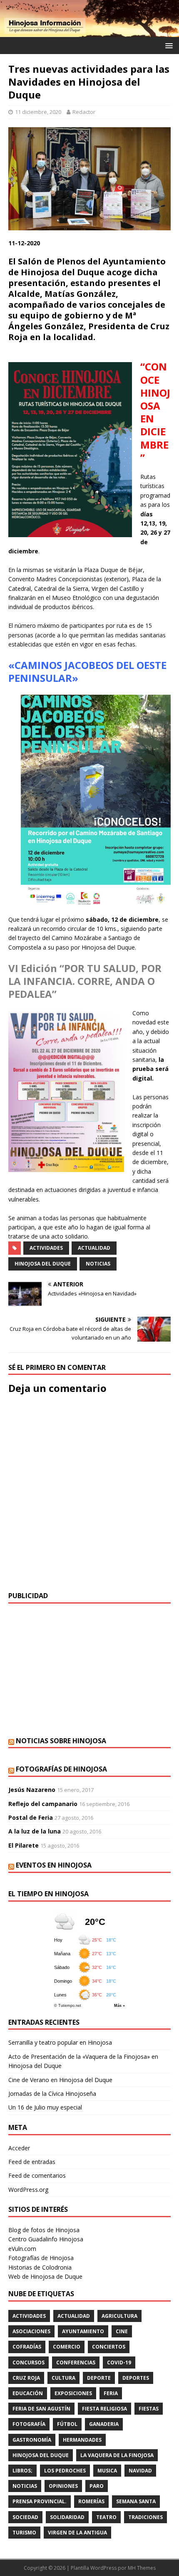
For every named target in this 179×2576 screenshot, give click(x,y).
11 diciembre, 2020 (38, 112)
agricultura (119, 2316)
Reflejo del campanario (43, 1804)
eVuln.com (22, 2249)
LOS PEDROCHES (65, 2471)
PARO (97, 2486)
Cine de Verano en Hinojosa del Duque (60, 2080)
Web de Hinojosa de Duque (45, 2276)
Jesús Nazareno (32, 1790)
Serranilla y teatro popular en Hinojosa (60, 2042)
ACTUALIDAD (94, 1248)
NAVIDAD (140, 2471)
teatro (106, 2517)
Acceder (19, 2148)
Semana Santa (136, 2501)
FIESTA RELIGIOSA (104, 2409)
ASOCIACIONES (31, 2331)
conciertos (109, 2347)
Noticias (98, 1264)
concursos (29, 2363)
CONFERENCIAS (76, 2363)
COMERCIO (67, 2347)
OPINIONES (63, 2486)
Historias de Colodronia (40, 2267)
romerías (91, 2501)
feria (111, 2393)
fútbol (67, 2424)
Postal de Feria (31, 1817)
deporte (99, 2378)
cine (122, 2331)
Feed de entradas (32, 2162)
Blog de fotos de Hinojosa (44, 2230)
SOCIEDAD (25, 2517)
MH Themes (142, 2568)
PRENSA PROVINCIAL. (40, 2501)
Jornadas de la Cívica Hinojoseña (52, 2094)
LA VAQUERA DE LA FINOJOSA (117, 2455)
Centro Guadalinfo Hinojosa (46, 2239)
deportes (136, 2378)
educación (28, 2393)
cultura (63, 2378)
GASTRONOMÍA (32, 2440)
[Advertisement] (89, 1670)
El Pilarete (24, 1845)
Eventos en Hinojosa (54, 1865)
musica (107, 2471)
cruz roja (26, 2378)
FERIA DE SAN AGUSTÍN (41, 2409)
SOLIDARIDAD (67, 2517)
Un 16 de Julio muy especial (45, 2107)
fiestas (149, 2409)
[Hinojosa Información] (89, 32)
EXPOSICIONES (73, 2393)
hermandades (82, 2440)
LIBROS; (22, 2471)
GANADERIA (104, 2424)
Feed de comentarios (37, 2175)
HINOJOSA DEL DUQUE (43, 1264)
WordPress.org (28, 2190)
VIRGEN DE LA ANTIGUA (77, 2533)
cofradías (27, 2347)
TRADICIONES (145, 2517)
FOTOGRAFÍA (29, 2424)
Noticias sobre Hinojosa (61, 1741)
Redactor (84, 112)
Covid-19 (119, 2363)
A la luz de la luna (35, 1831)
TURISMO (24, 2533)
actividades (46, 1248)
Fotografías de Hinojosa (61, 1769)
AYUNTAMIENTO (83, 2331)
